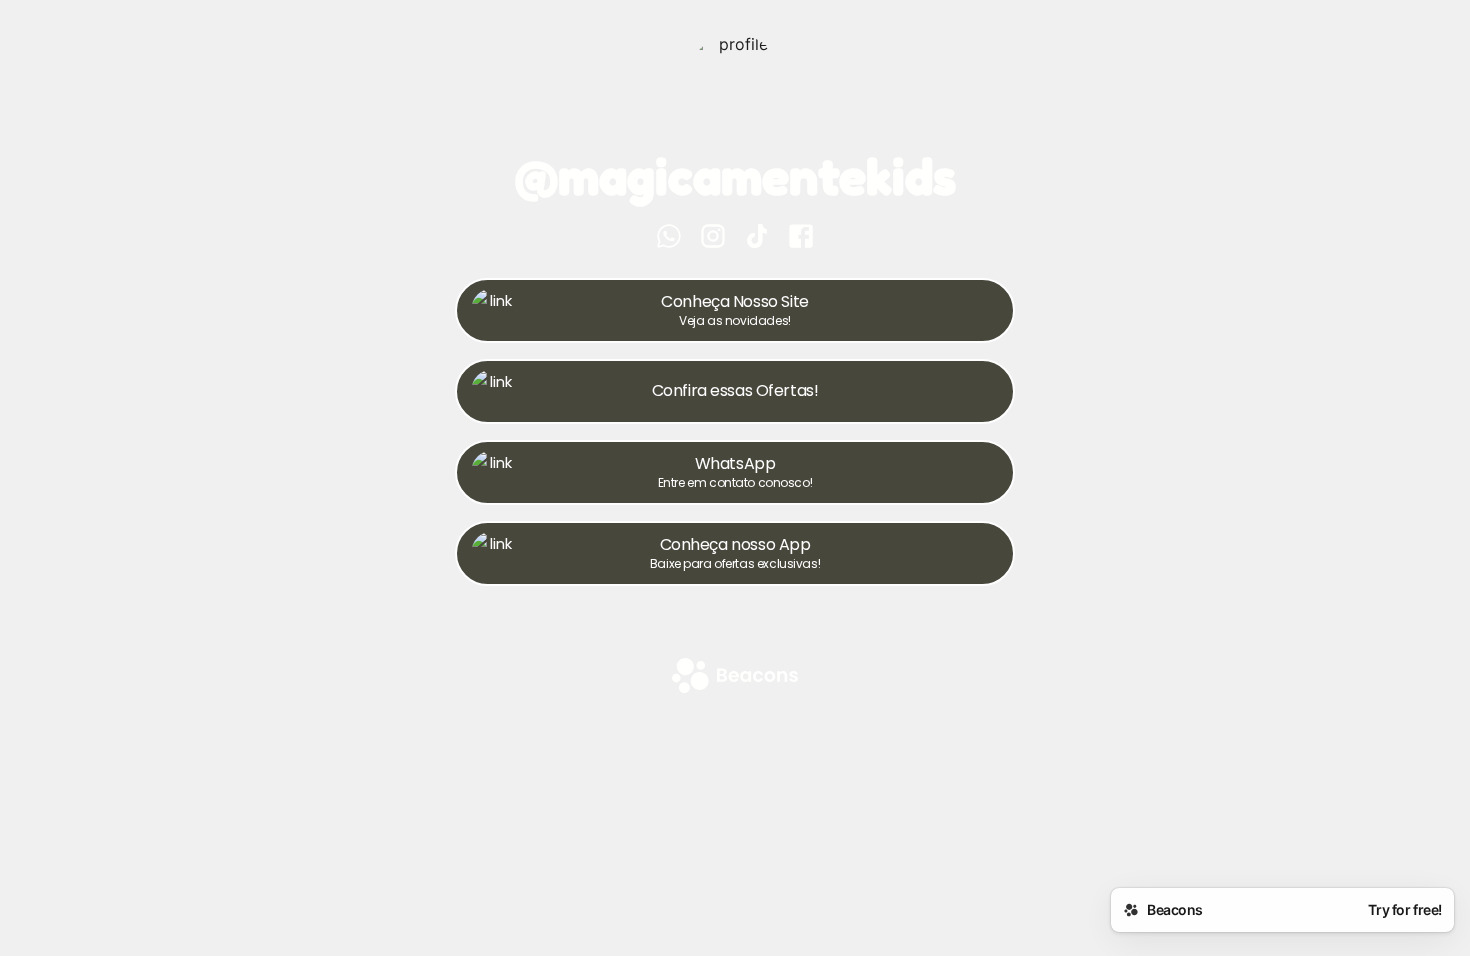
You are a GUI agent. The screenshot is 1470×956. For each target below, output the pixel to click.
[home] (735, 677)
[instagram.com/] (713, 238)
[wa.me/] (669, 238)
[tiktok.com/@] (757, 238)
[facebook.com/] (801, 238)
